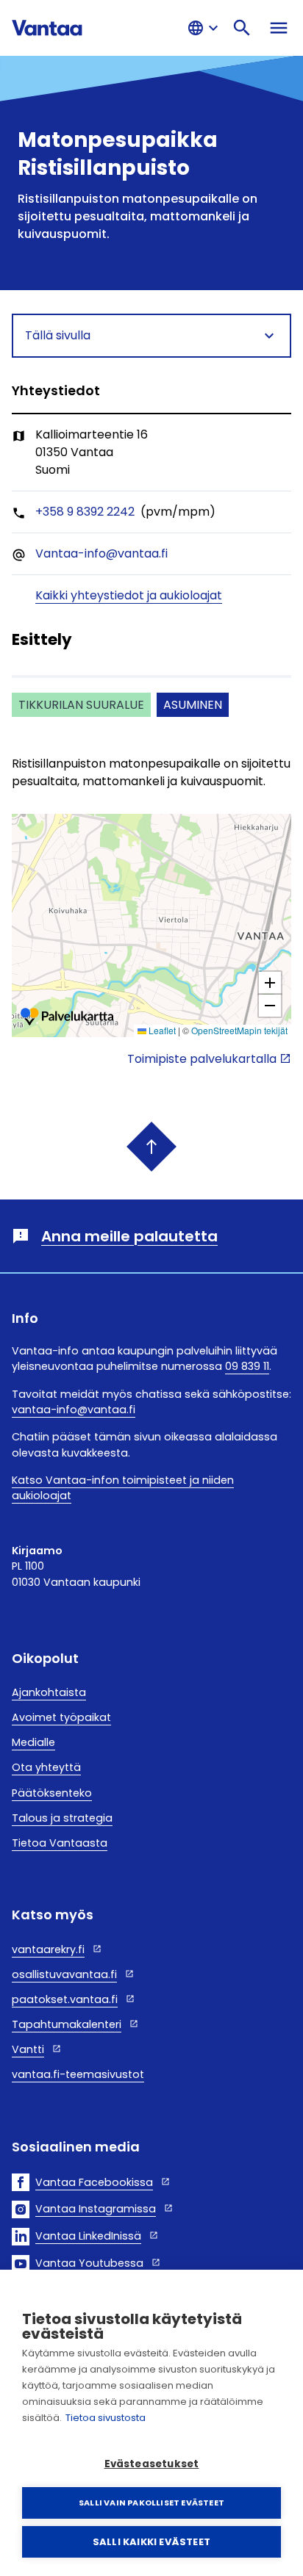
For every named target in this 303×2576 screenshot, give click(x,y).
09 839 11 (247, 1366)
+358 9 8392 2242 (85, 512)
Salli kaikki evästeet (151, 2542)
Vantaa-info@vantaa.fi (101, 553)
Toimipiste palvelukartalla (202, 1059)
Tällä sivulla (58, 335)
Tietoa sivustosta (106, 2418)
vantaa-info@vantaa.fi (74, 1410)
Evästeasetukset (152, 2464)
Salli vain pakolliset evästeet (151, 2503)
